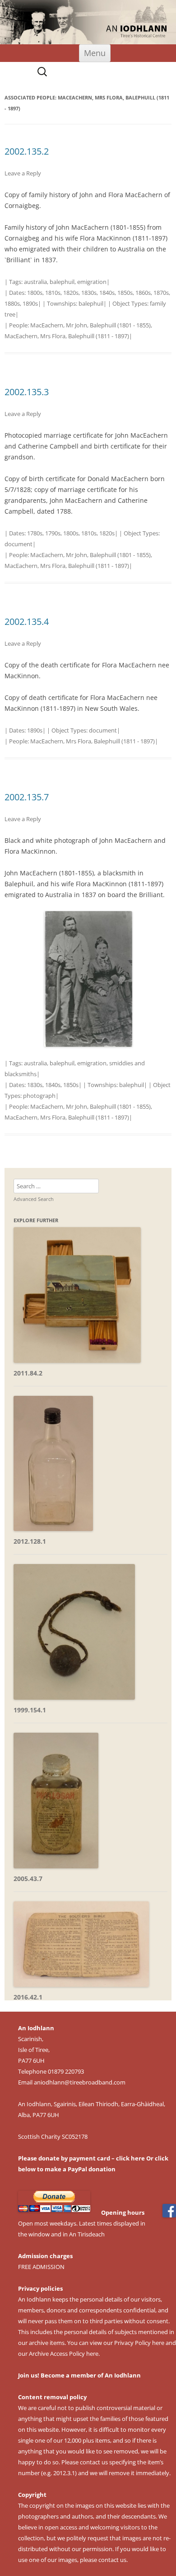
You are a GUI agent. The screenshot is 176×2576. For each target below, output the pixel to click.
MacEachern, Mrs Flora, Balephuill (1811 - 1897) (67, 336)
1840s (107, 293)
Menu (95, 53)
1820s (71, 293)
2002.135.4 (27, 622)
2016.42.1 (28, 1997)
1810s (53, 293)
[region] (88, 22)
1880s (12, 303)
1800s (35, 293)
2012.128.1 (30, 1541)
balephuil (62, 282)
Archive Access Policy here (64, 2354)
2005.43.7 (28, 1879)
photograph (39, 1096)
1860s (143, 293)
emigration (92, 282)
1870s (161, 293)
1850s (125, 293)
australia (35, 282)
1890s (30, 303)
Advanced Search (34, 1199)
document (19, 544)
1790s (53, 533)
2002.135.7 (27, 797)
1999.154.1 (30, 1710)
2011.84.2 (28, 1373)
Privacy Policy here (139, 2343)
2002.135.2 (27, 151)
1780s (35, 533)
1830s (89, 293)
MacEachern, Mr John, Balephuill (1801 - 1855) (90, 325)
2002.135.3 (27, 392)
